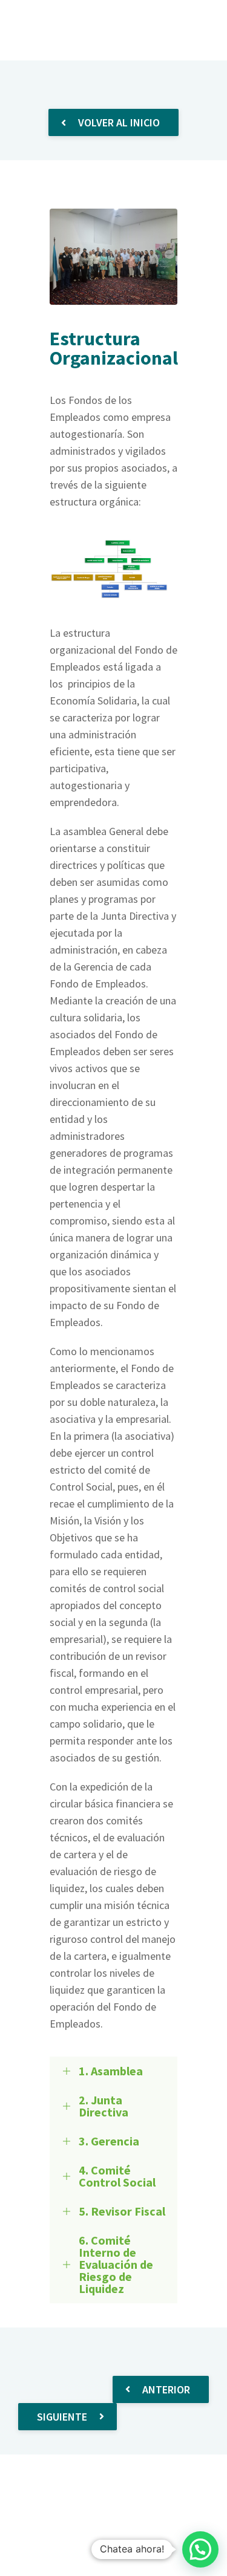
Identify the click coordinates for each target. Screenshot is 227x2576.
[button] (200, 2549)
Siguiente (62, 2417)
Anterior (166, 2389)
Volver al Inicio (119, 122)
